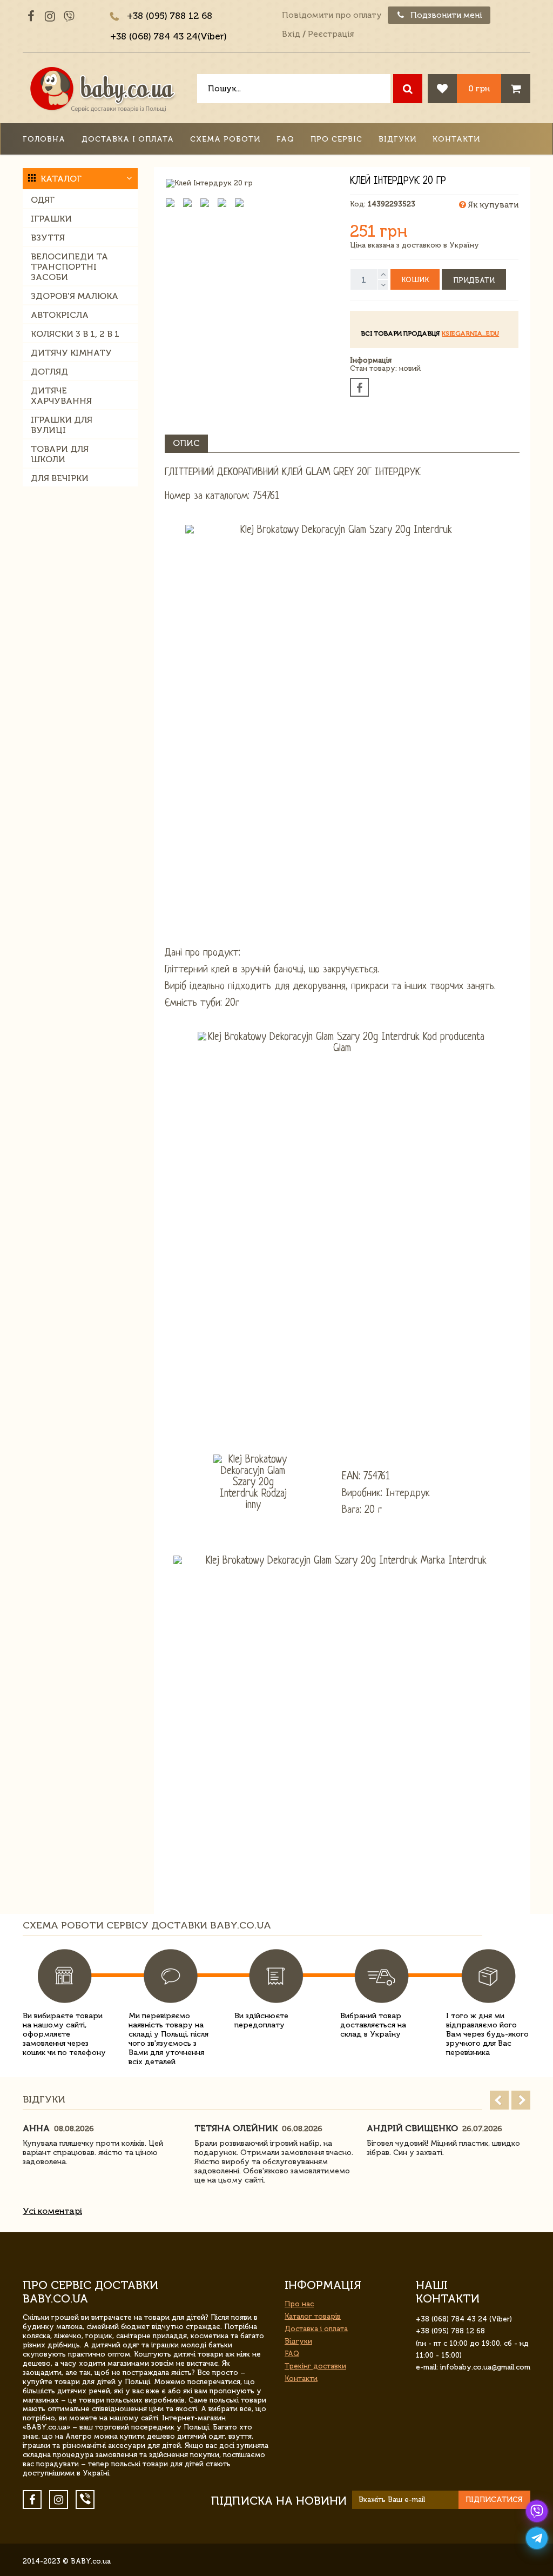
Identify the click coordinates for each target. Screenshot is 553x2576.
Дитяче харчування (61, 396)
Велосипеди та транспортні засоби (69, 267)
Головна (44, 139)
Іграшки (51, 219)
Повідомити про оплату (332, 15)
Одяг (43, 200)
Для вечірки (60, 478)
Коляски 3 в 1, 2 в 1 (75, 334)
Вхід (291, 34)
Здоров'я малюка (75, 296)
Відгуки (397, 139)
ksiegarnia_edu (470, 333)
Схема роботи (225, 139)
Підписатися (494, 2500)
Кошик (415, 280)
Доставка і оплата (128, 139)
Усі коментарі (52, 2211)
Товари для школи (60, 454)
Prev (499, 2100)
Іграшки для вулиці (62, 425)
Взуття (48, 238)
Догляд (49, 372)
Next (521, 2100)
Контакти (456, 139)
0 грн (479, 88)
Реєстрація (331, 34)
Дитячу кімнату (71, 353)
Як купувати (492, 205)
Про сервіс (336, 139)
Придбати (474, 280)
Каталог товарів (313, 2316)
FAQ (285, 139)
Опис (186, 443)
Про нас (299, 2304)
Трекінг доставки (315, 2366)
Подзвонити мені (445, 15)
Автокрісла (60, 315)
